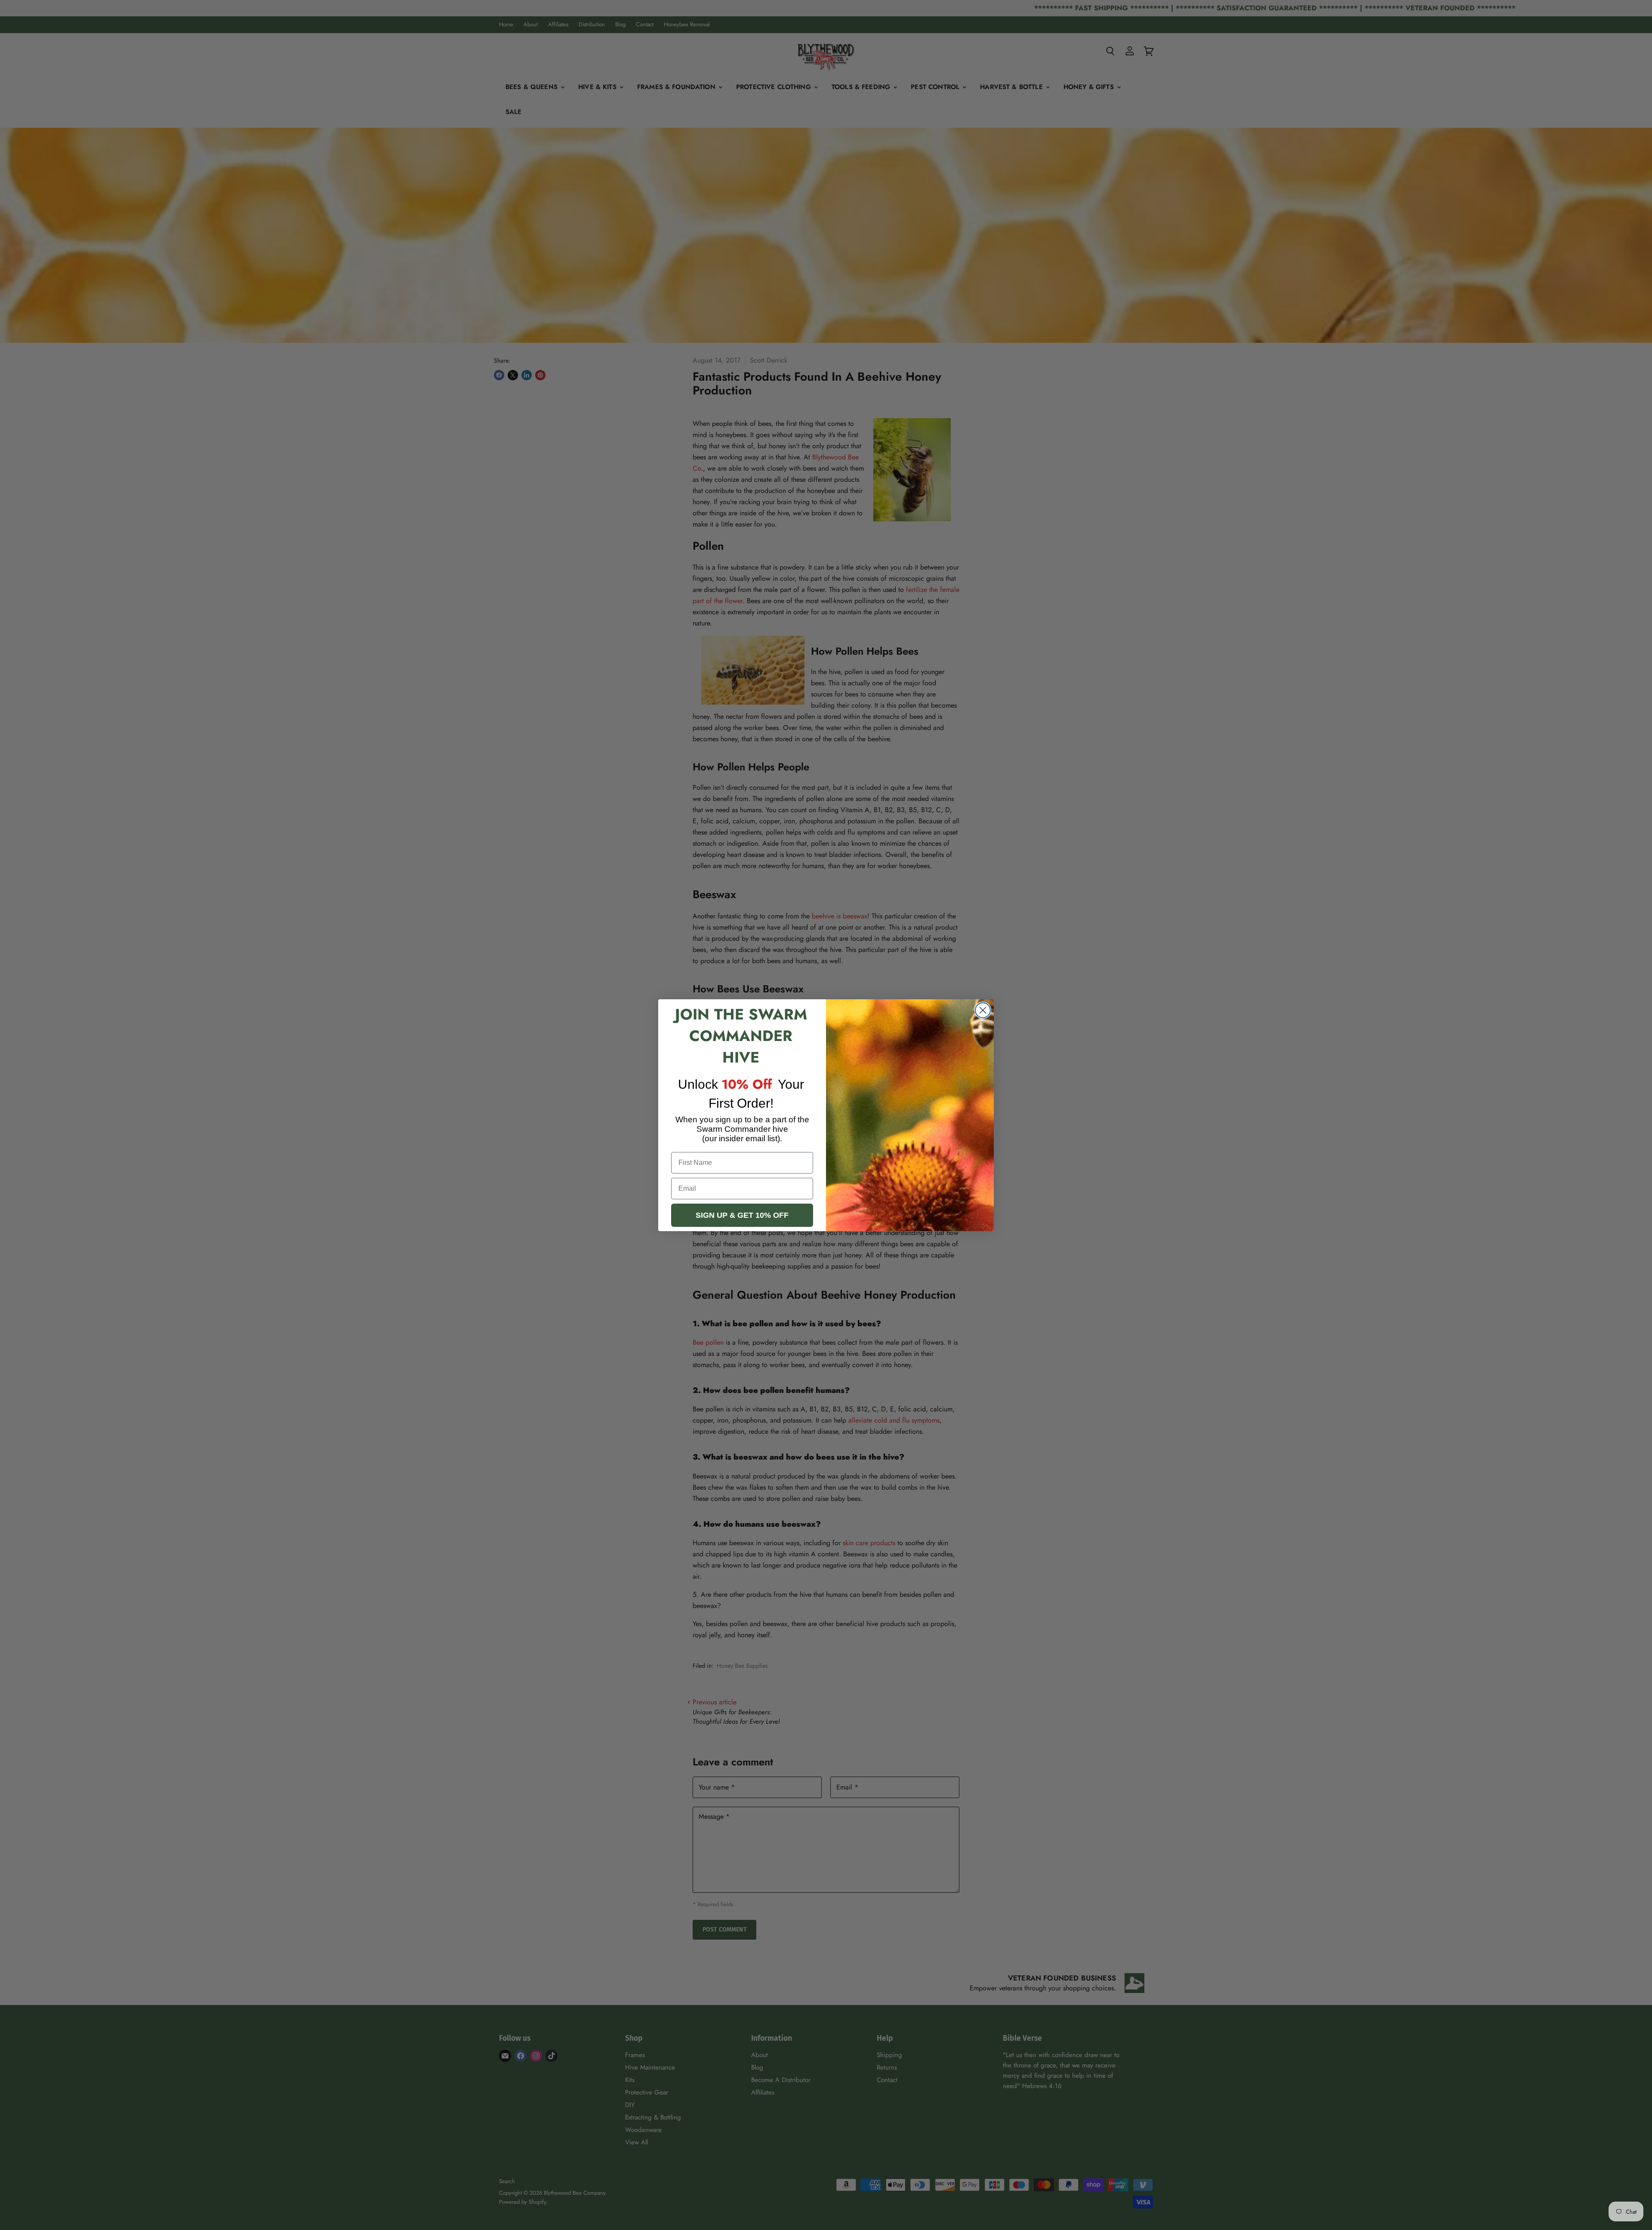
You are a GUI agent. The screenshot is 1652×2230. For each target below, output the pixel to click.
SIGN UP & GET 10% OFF (742, 1215)
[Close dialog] (983, 1010)
